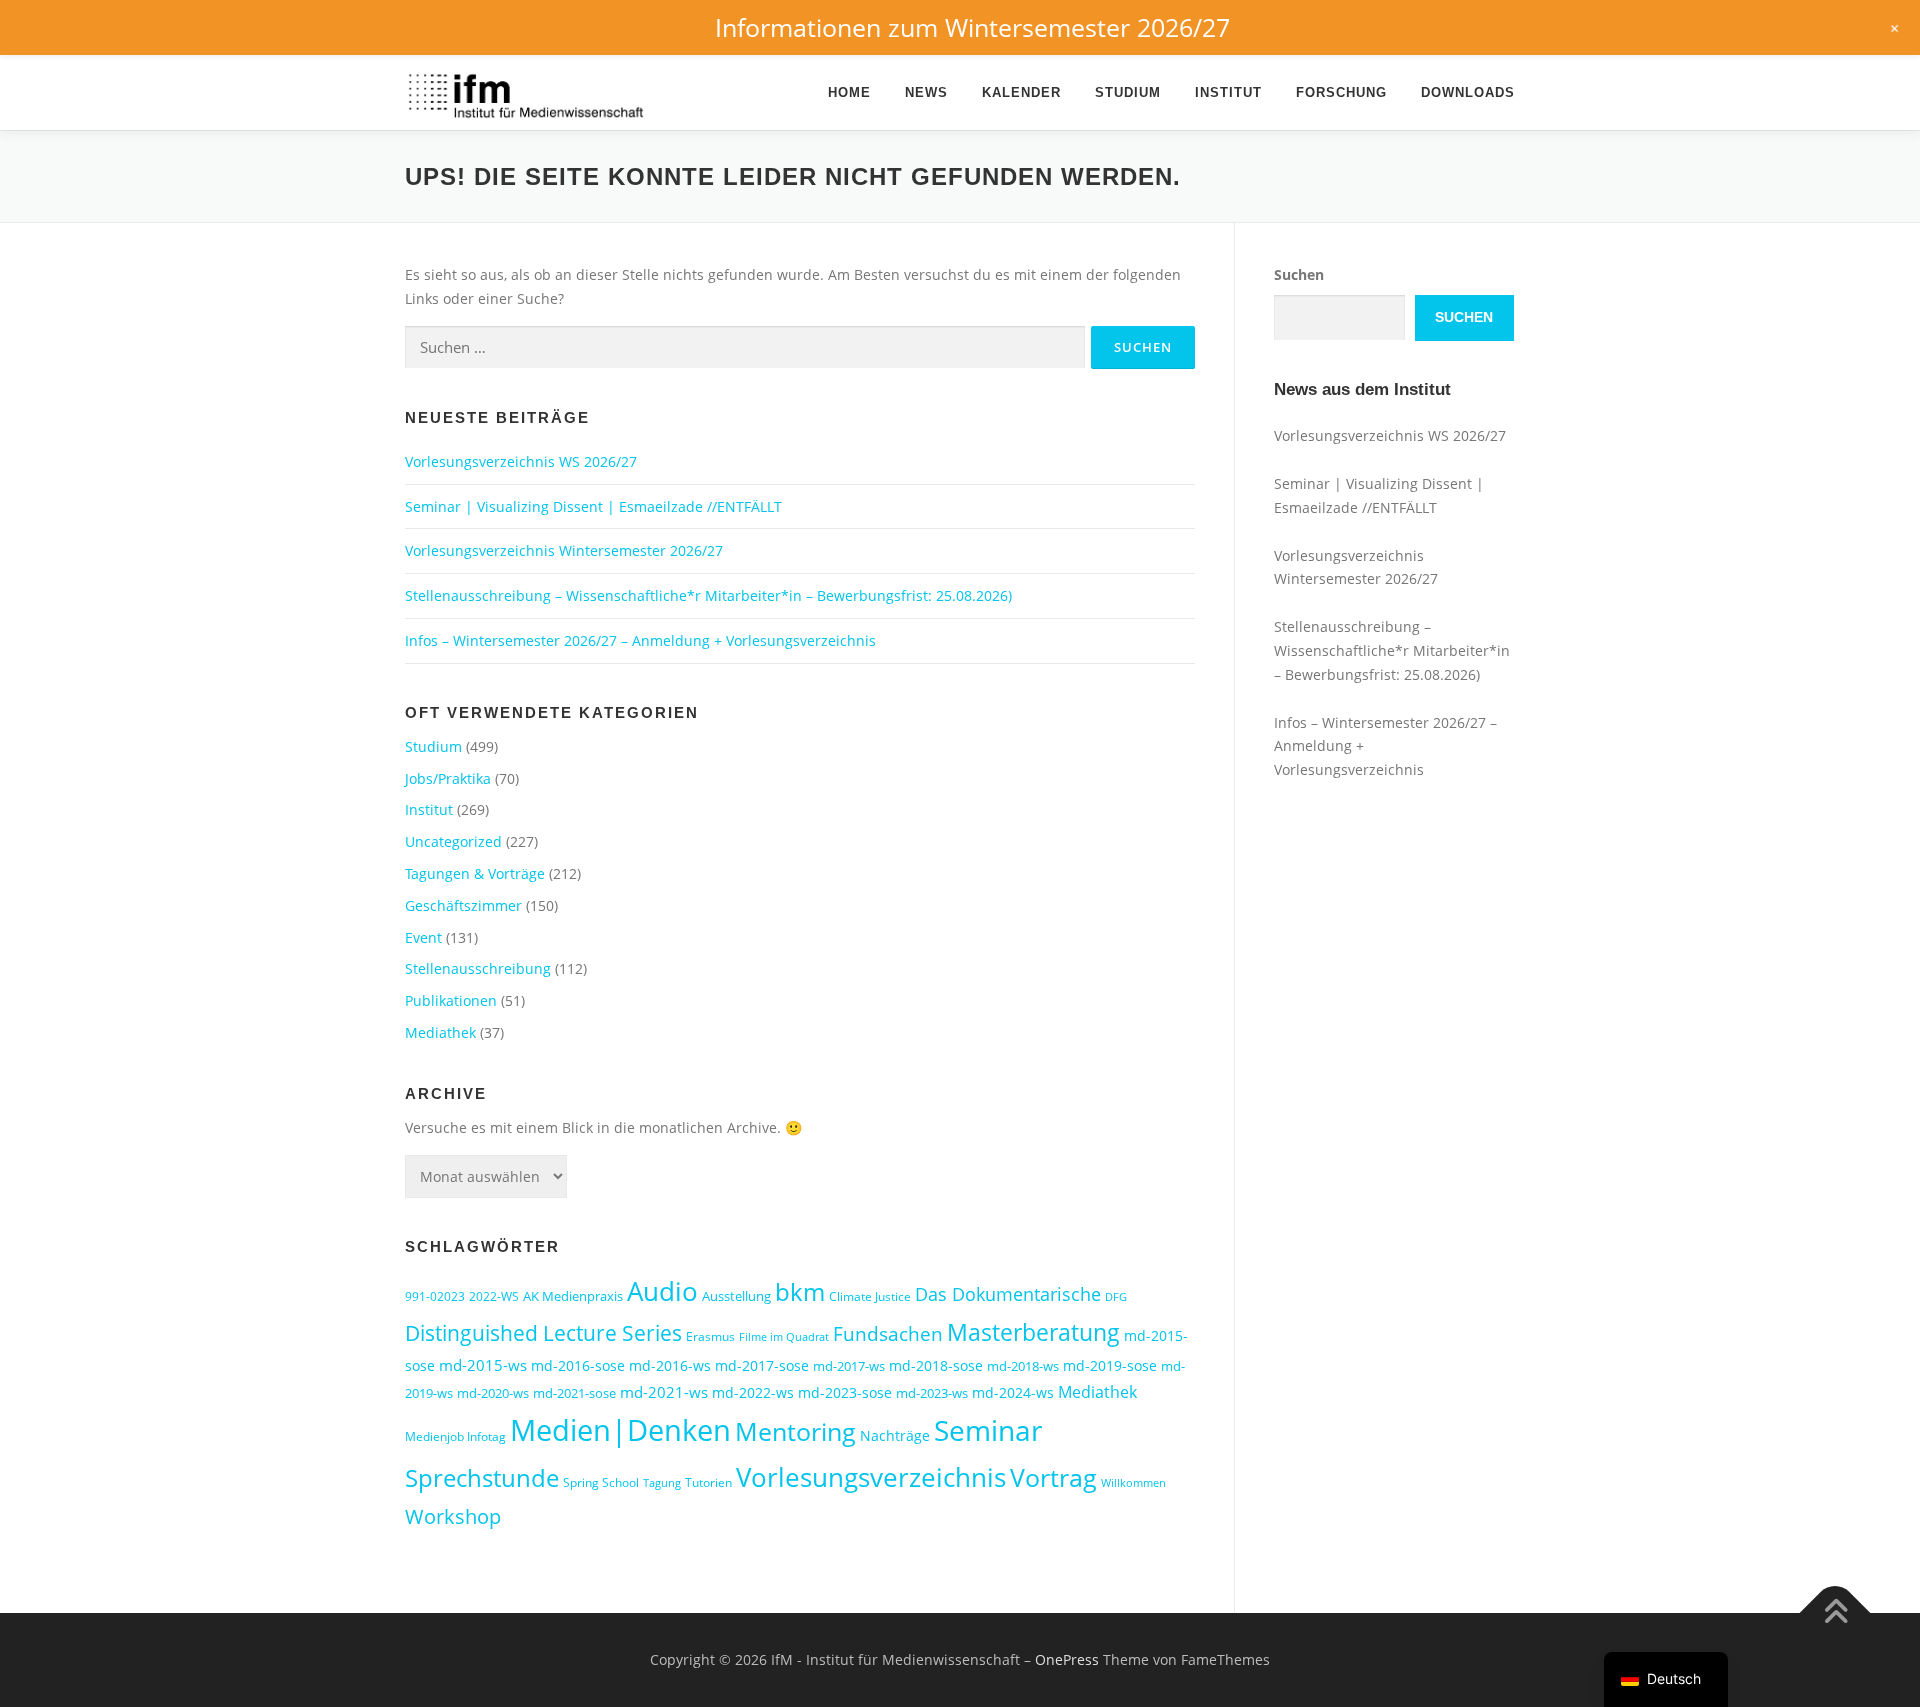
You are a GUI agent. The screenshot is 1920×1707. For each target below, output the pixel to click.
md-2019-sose (1110, 1365)
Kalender (1021, 92)
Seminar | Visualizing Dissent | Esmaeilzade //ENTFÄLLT (593, 506)
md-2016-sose (578, 1365)
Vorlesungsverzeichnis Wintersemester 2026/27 (564, 550)
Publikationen (451, 1000)
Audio (662, 1291)
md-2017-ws (849, 1366)
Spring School (601, 1482)
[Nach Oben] (1835, 1613)
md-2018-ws (1023, 1366)
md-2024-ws (1013, 1392)
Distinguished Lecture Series (543, 1332)
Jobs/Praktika (448, 778)
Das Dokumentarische (1008, 1294)
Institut (1228, 92)
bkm (800, 1291)
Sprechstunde (482, 1478)
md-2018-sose (936, 1365)
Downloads (1468, 92)
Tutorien (708, 1482)
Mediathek (440, 1032)
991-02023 (435, 1296)
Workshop (453, 1516)
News (926, 92)
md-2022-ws (753, 1392)
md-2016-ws (670, 1365)
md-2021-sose (574, 1393)
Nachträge (895, 1435)
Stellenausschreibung (478, 968)
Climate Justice (870, 1296)
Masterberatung (1033, 1332)
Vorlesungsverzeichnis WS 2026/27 (521, 461)
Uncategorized (453, 841)
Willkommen (1133, 1483)
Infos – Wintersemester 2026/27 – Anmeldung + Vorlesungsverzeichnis (640, 640)
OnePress (1067, 1659)
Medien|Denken (620, 1430)
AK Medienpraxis (573, 1296)
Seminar (988, 1430)
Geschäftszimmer (463, 905)
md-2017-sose (762, 1365)
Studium (1128, 92)
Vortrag (1053, 1477)
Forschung (1341, 92)
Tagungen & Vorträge (475, 873)
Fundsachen (888, 1333)
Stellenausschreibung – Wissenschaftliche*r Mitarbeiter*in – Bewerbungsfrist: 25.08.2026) (708, 595)
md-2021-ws (664, 1392)
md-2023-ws (932, 1393)
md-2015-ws (483, 1365)
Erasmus (710, 1336)
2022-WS (494, 1296)
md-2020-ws (493, 1393)
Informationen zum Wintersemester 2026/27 (972, 27)
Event (423, 937)
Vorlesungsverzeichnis (871, 1477)
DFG (1116, 1297)
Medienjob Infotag (455, 1436)
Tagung (662, 1483)
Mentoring (795, 1431)
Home (849, 92)
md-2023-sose (845, 1392)
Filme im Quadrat (784, 1337)
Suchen (1299, 274)
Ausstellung (736, 1296)
